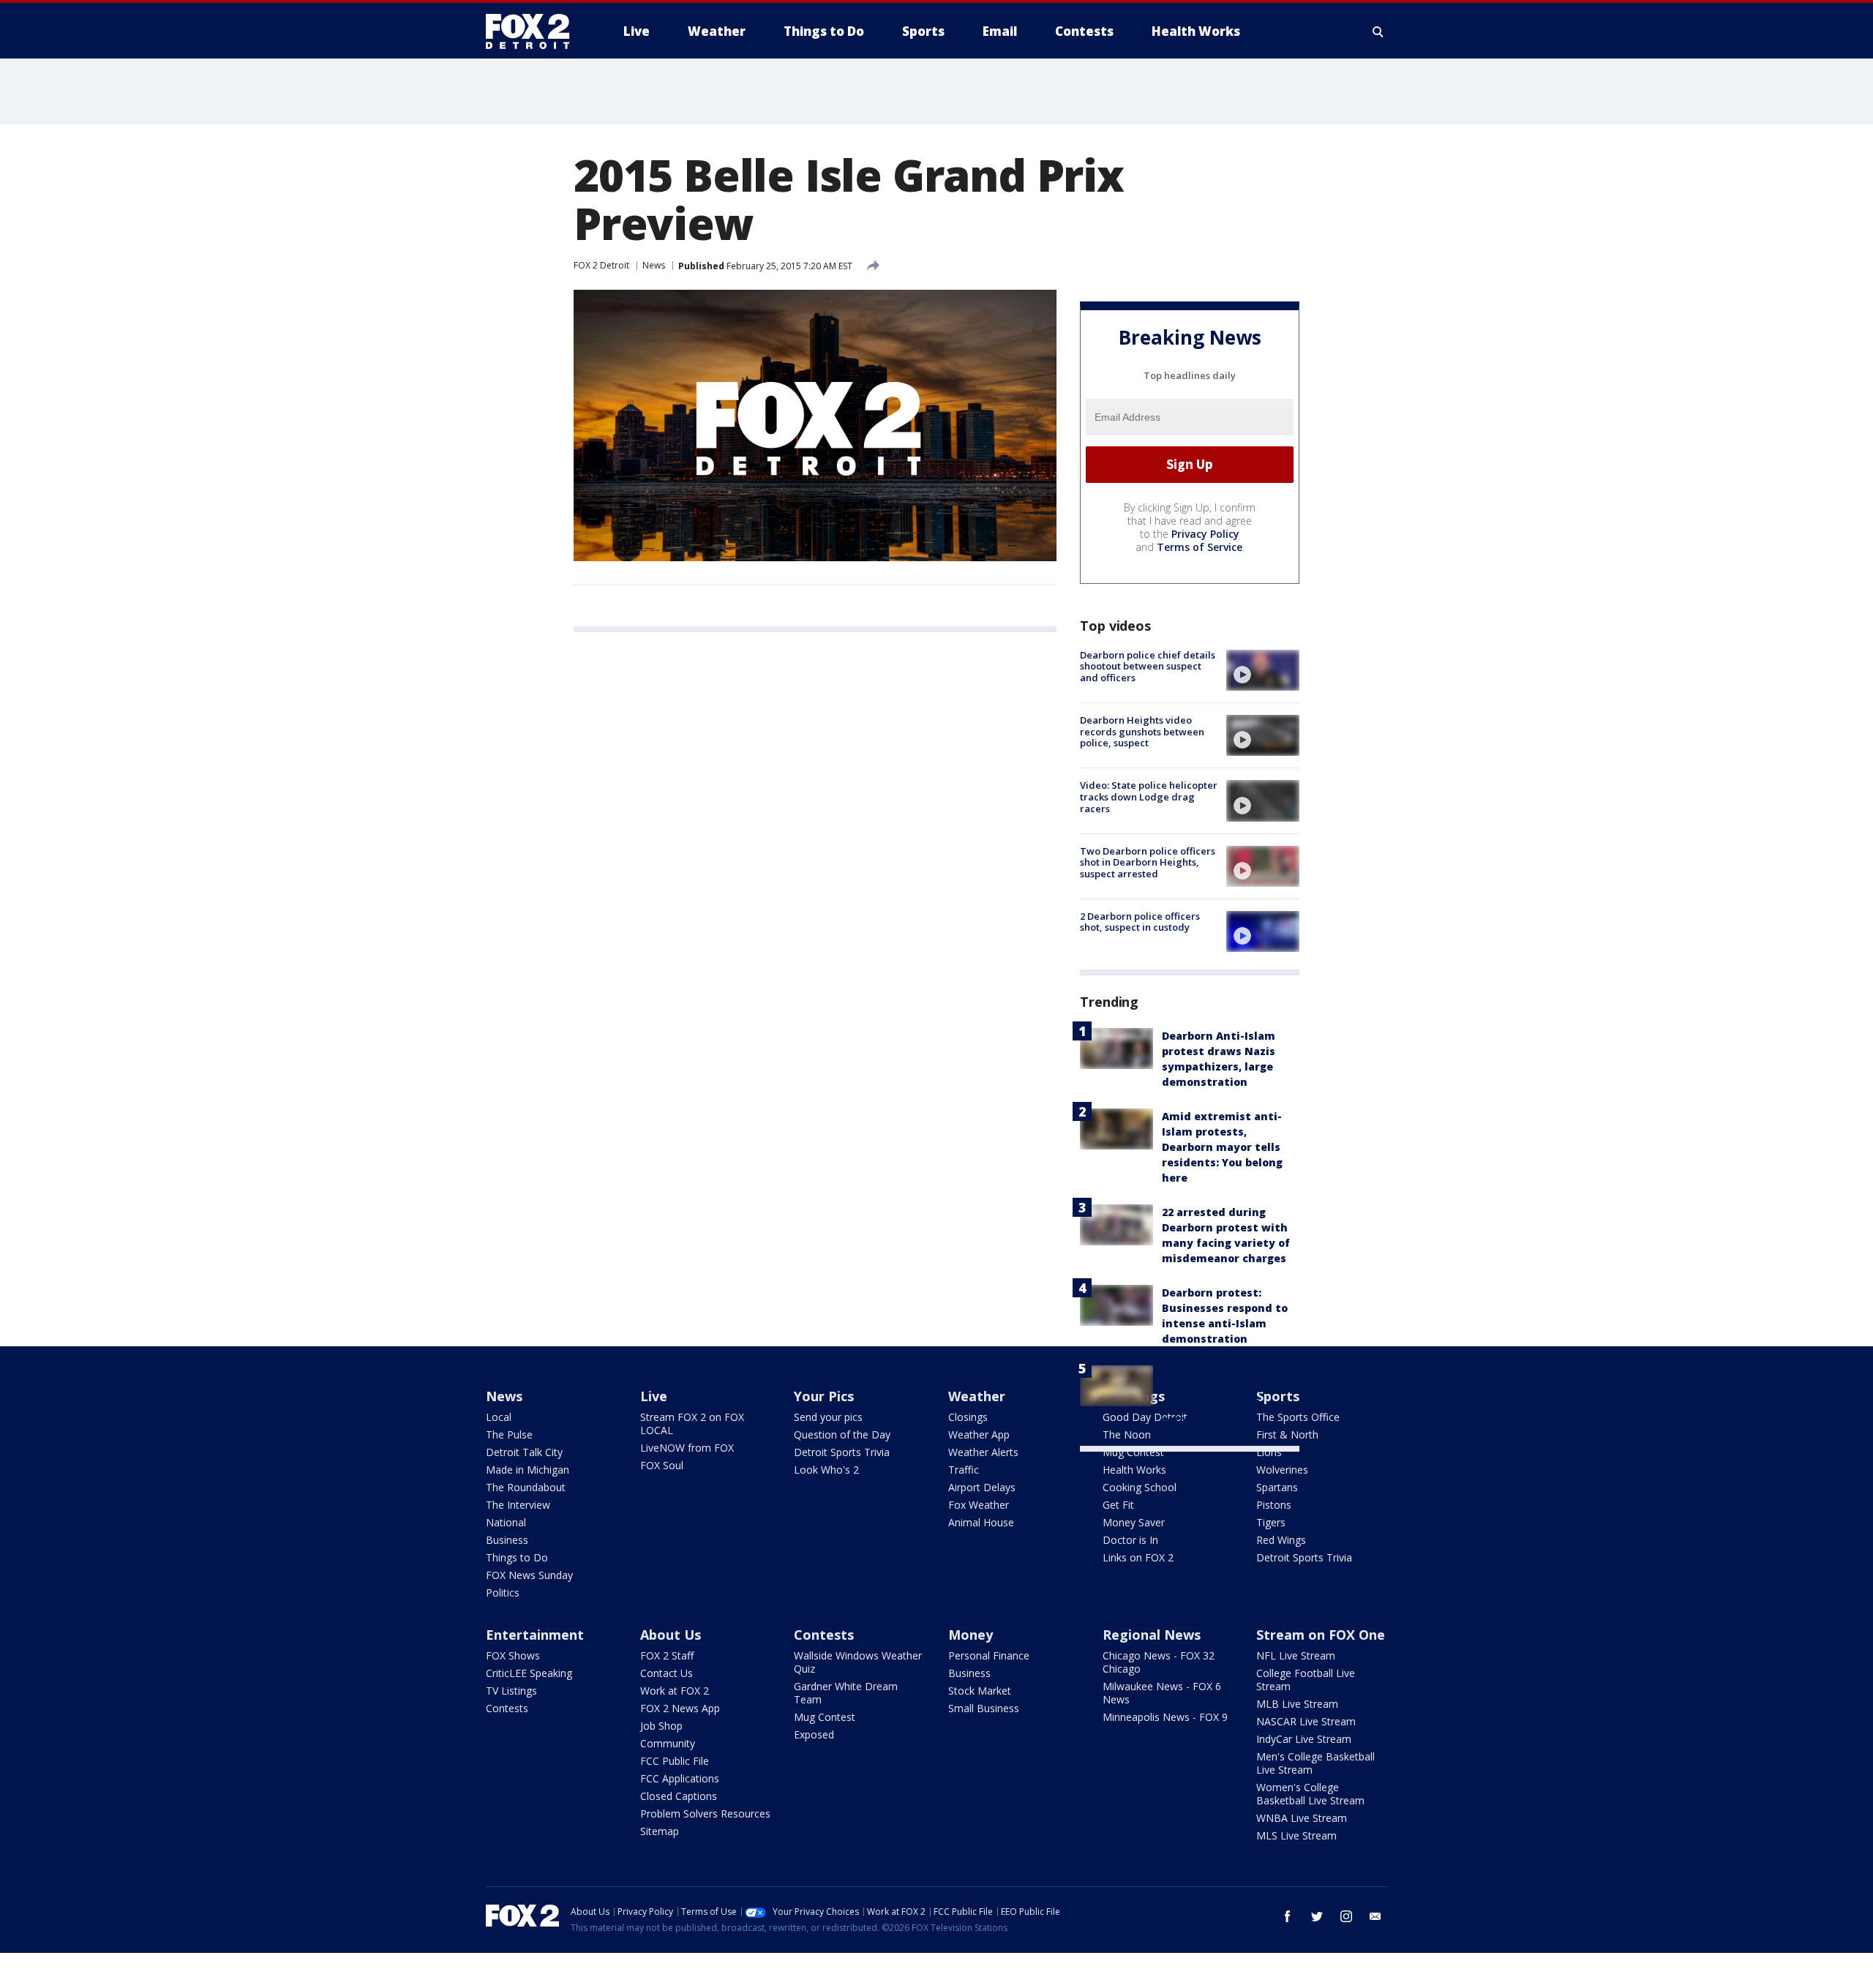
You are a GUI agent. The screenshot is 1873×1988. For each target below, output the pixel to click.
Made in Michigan (528, 1470)
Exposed (814, 1734)
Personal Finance (989, 1655)
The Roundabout (526, 1487)
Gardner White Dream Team (846, 1693)
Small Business (984, 1708)
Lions (1269, 1452)
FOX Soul (662, 1465)
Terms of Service (1200, 547)
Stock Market (980, 1691)
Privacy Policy (1205, 534)
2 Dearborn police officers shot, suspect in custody (1140, 922)
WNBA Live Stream (1302, 1818)
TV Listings (511, 1691)
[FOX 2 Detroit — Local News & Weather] (534, 31)
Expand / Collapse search (1378, 31)
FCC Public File (675, 1761)
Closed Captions (679, 1796)
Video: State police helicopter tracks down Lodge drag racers (1149, 796)
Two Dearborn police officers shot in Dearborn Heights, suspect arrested (1148, 862)
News (654, 265)
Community (668, 1743)
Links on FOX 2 (1138, 1557)
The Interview (518, 1505)
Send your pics (828, 1417)
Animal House (981, 1522)
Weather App (979, 1434)
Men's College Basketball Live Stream (1315, 1763)
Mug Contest (1133, 1452)
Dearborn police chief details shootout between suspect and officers (1148, 666)
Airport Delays (982, 1487)
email (1375, 1916)
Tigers (1271, 1522)
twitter (1317, 1916)
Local (499, 1417)
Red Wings (1281, 1540)
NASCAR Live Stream (1306, 1721)
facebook (1288, 1916)
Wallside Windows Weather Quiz (858, 1662)
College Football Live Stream (1306, 1680)
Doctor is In (1130, 1540)
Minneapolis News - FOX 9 (1165, 1717)
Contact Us (667, 1673)
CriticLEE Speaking (529, 1673)
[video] (1263, 670)
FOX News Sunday (529, 1575)
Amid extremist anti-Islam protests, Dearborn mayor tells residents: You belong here (1222, 1147)
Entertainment (535, 1635)
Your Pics (824, 1396)
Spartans (1277, 1487)
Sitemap (660, 1831)
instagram (1346, 1916)
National (506, 1522)
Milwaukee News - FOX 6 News (1162, 1693)
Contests (507, 1708)
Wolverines (1282, 1470)
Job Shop (661, 1726)
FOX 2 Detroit (601, 265)
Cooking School (1140, 1487)
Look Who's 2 (826, 1470)
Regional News (1152, 1635)
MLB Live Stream (1297, 1704)
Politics (503, 1593)
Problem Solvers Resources (705, 1813)
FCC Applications (680, 1778)
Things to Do (517, 1557)
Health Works (1134, 1470)
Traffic (964, 1470)
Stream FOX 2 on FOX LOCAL (692, 1424)
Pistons (1274, 1505)
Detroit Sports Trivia (842, 1452)
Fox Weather (979, 1505)
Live (654, 1396)
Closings (968, 1417)
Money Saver (1134, 1522)
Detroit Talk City (524, 1452)
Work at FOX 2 (675, 1691)
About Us (671, 1635)
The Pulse (509, 1434)
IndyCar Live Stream (1304, 1739)
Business (507, 1540)
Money (971, 1635)
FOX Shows (513, 1655)
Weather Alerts (983, 1452)
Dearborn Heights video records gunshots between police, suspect (1142, 731)
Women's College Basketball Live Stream (1310, 1794)
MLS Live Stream (1296, 1835)
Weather (977, 1396)
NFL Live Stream (1296, 1655)
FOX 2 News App (680, 1708)
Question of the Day (842, 1434)
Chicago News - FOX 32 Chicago (1159, 1662)
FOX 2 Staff (667, 1655)
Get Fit (1118, 1505)
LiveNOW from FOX (687, 1448)
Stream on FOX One (1321, 1635)
